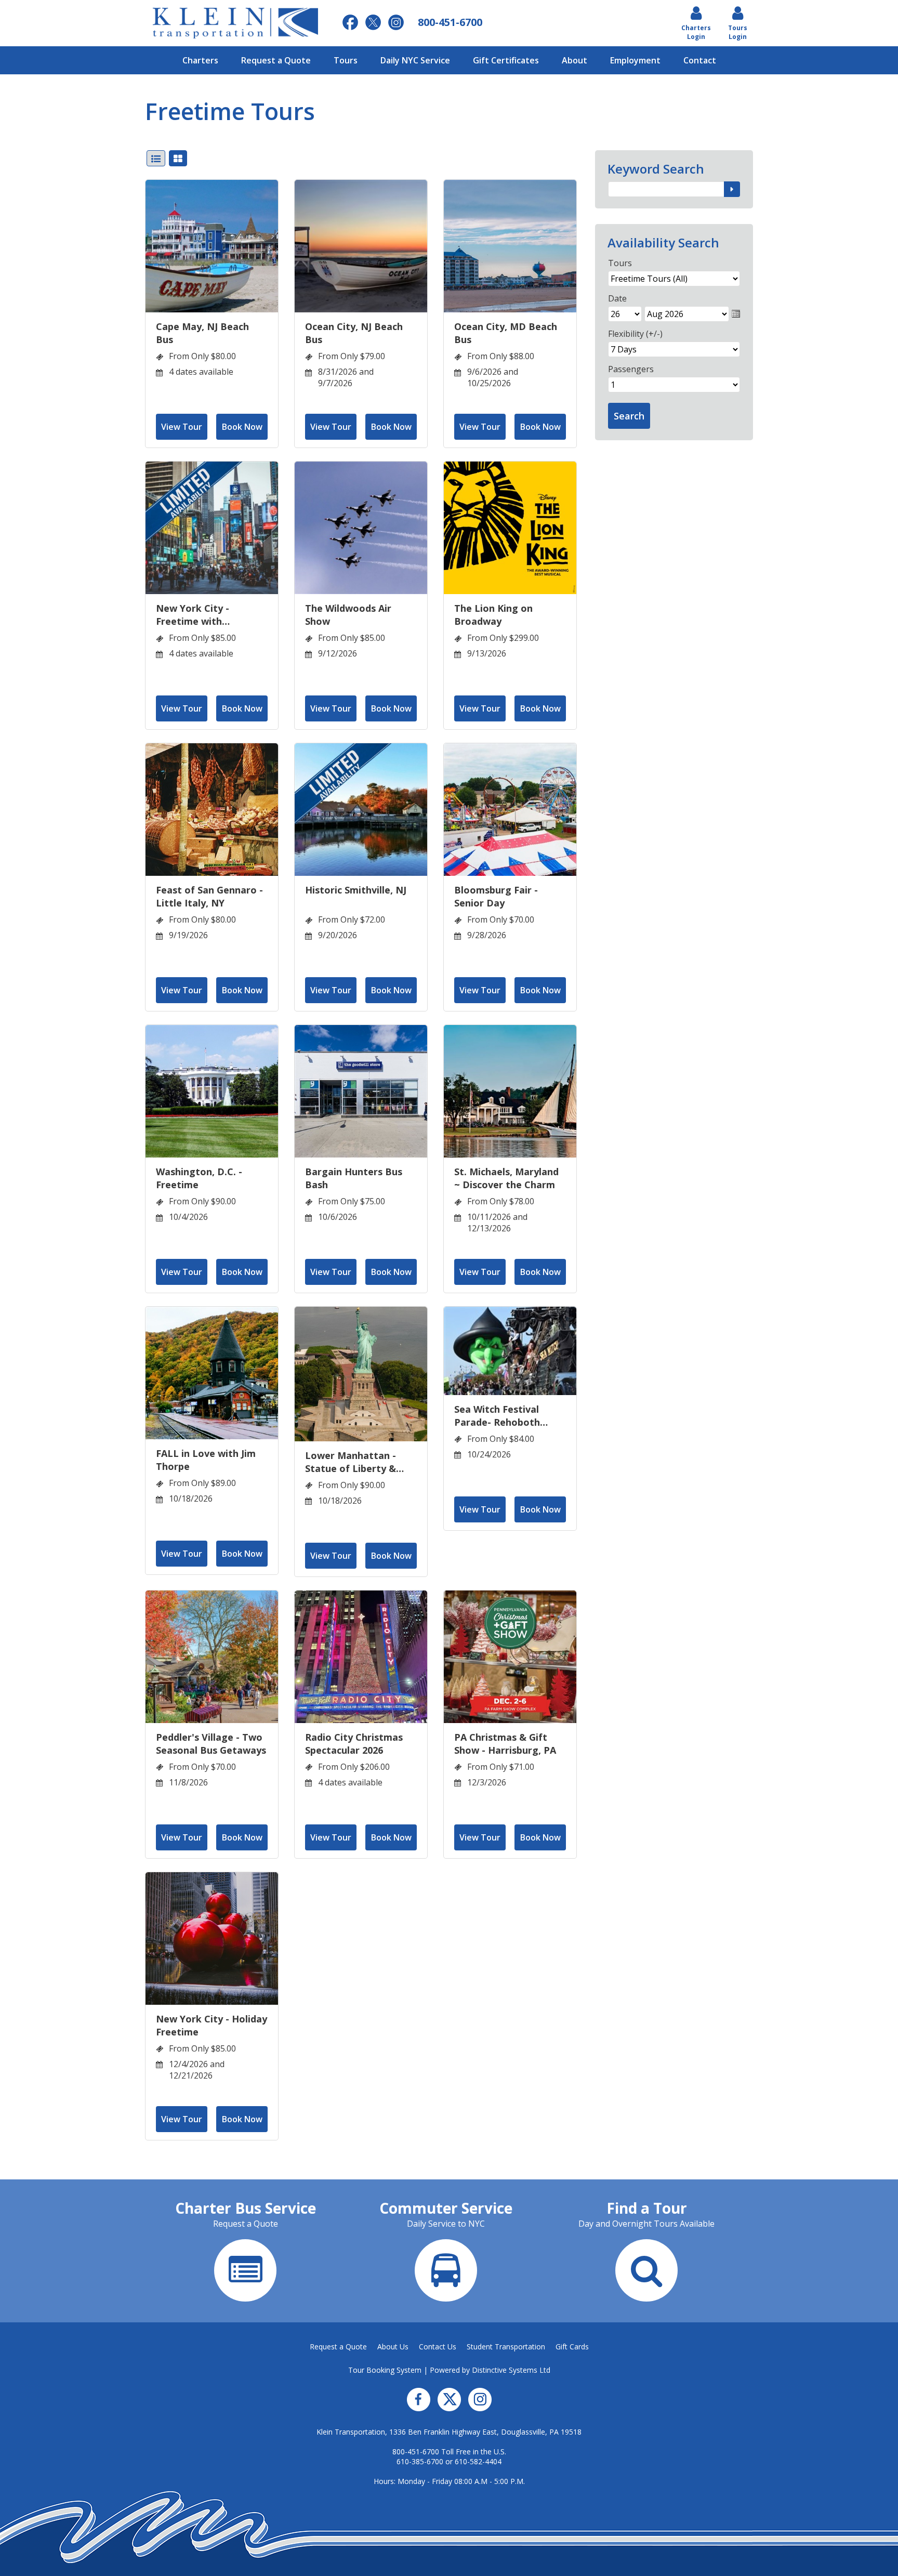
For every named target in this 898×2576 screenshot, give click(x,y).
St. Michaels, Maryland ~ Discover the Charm (506, 1178)
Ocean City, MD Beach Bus (506, 333)
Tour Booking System (385, 2370)
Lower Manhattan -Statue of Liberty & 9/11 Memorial (351, 1462)
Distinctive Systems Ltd (511, 2370)
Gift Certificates (506, 60)
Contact (700, 60)
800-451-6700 (416, 2452)
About (575, 60)
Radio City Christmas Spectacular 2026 (354, 1744)
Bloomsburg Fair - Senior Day (496, 896)
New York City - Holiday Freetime (212, 2025)
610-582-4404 (478, 2461)
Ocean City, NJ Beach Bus (354, 333)
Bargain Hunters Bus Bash (354, 1178)
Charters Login (696, 32)
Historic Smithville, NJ (356, 890)
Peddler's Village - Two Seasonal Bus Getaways (211, 1744)
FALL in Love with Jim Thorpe (206, 1460)
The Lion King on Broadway (493, 615)
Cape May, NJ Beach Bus (202, 333)
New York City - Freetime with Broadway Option (197, 615)
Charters (200, 60)
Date (617, 298)
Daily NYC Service (415, 60)
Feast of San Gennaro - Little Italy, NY (209, 896)
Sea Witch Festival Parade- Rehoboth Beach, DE (497, 1416)
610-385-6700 (420, 2461)
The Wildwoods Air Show (348, 615)
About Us (393, 2347)
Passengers (631, 369)
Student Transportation (506, 2347)
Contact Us (438, 2347)
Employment (635, 60)
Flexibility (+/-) (635, 334)
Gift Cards (572, 2347)
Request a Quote (276, 60)
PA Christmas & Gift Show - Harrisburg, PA (505, 1744)
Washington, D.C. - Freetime (199, 1178)
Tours (346, 60)
